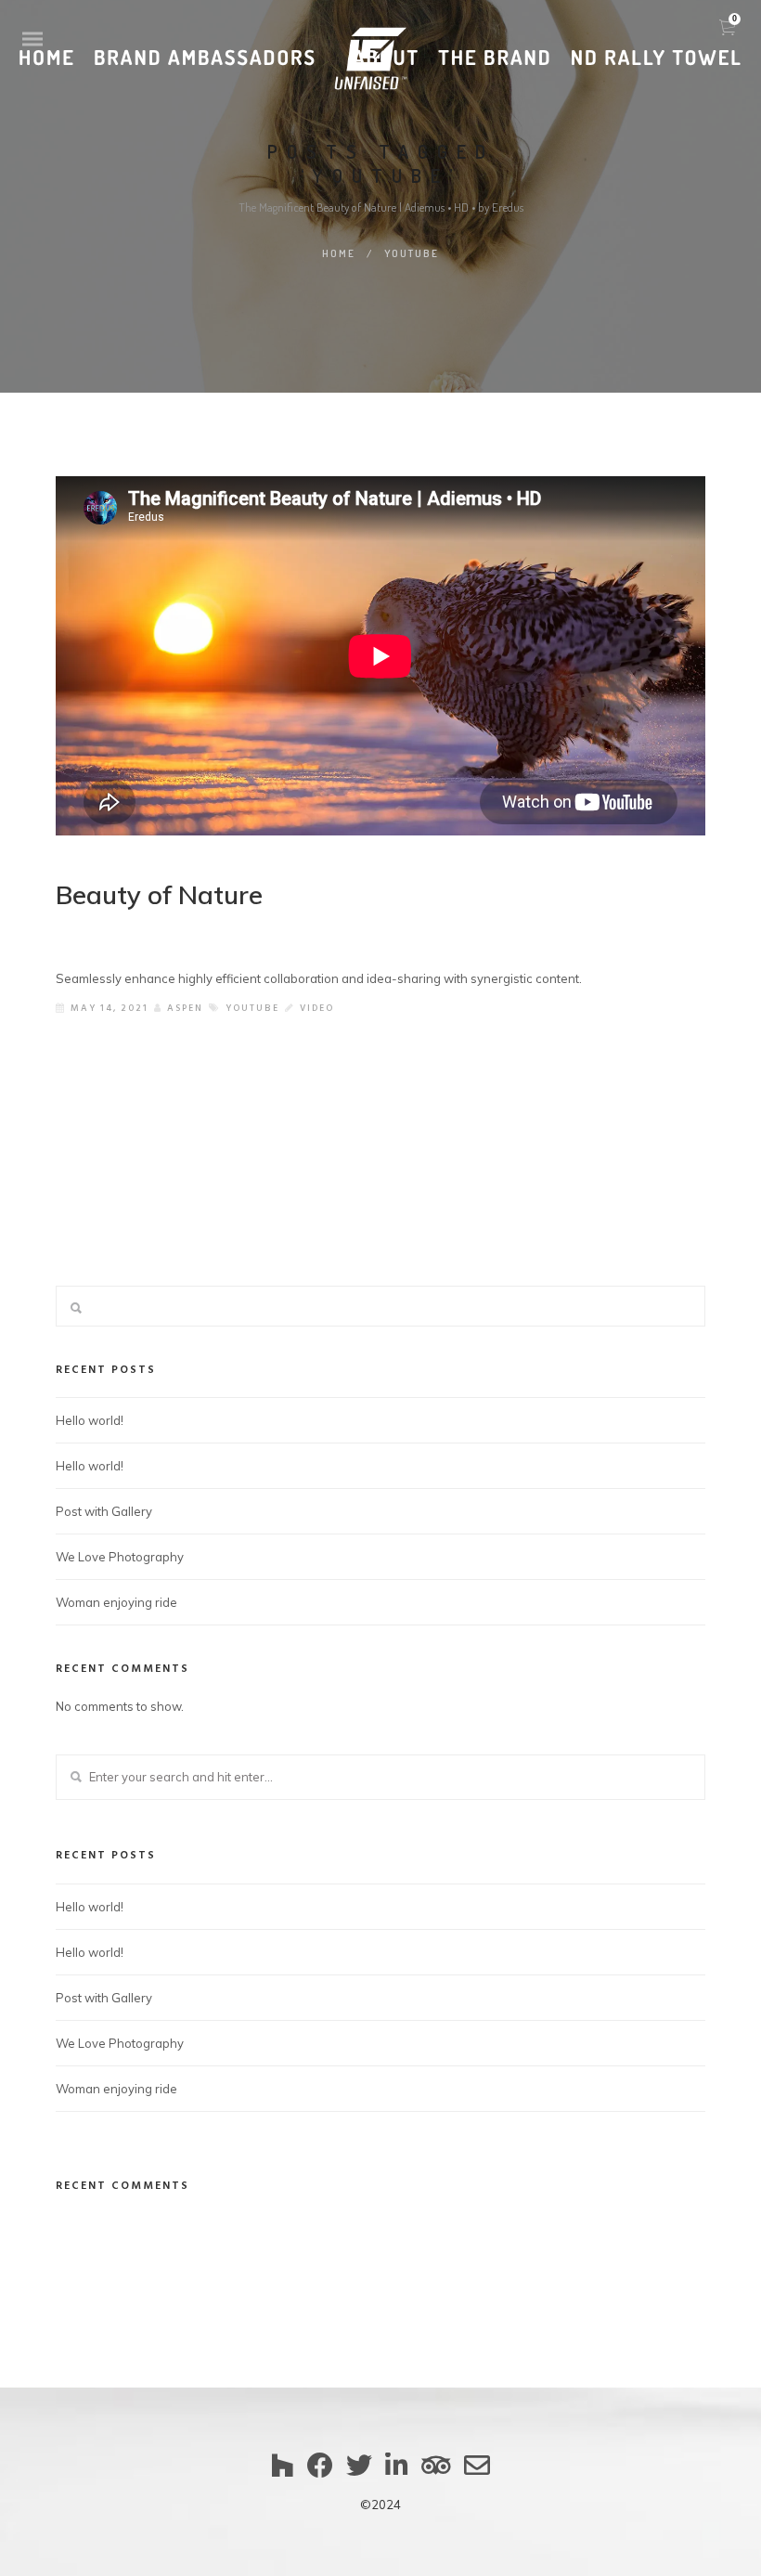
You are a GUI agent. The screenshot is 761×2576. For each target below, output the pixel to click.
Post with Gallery (104, 1511)
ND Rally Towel (657, 59)
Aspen (185, 1008)
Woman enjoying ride (116, 1602)
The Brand (495, 59)
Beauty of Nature (159, 894)
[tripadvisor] (436, 2474)
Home (47, 59)
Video (317, 1008)
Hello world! (90, 1420)
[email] (477, 2474)
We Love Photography (120, 1557)
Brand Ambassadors (205, 59)
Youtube (252, 1008)
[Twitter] (359, 2474)
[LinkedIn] (397, 2474)
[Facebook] (320, 2474)
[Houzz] (283, 2474)
